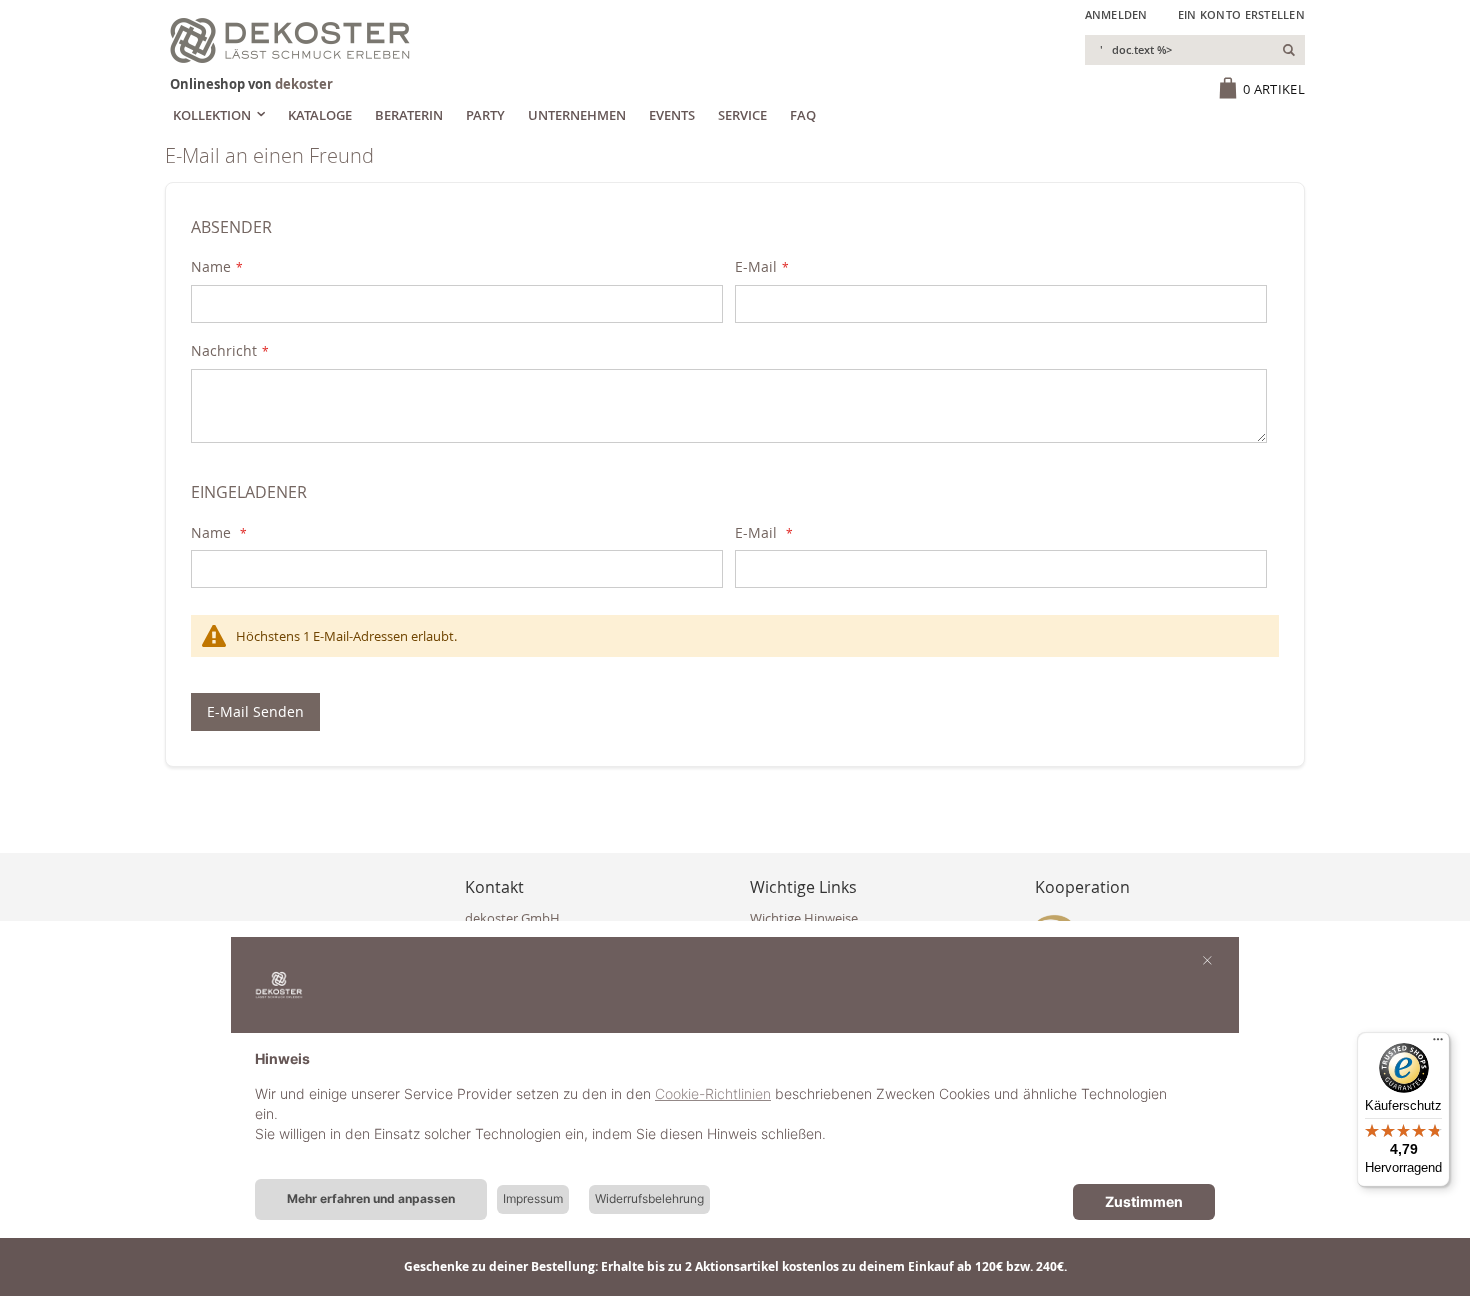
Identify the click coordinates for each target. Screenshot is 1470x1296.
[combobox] (1195, 50)
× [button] (1207, 959)
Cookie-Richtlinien (713, 1093)
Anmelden (1116, 14)
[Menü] (1438, 1044)
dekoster (304, 84)
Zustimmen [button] (1144, 1201)
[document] (735, 1112)
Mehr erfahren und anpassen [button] (371, 1198)
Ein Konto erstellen (1241, 14)
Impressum (533, 1198)
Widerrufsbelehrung (649, 1198)
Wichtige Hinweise (804, 918)
